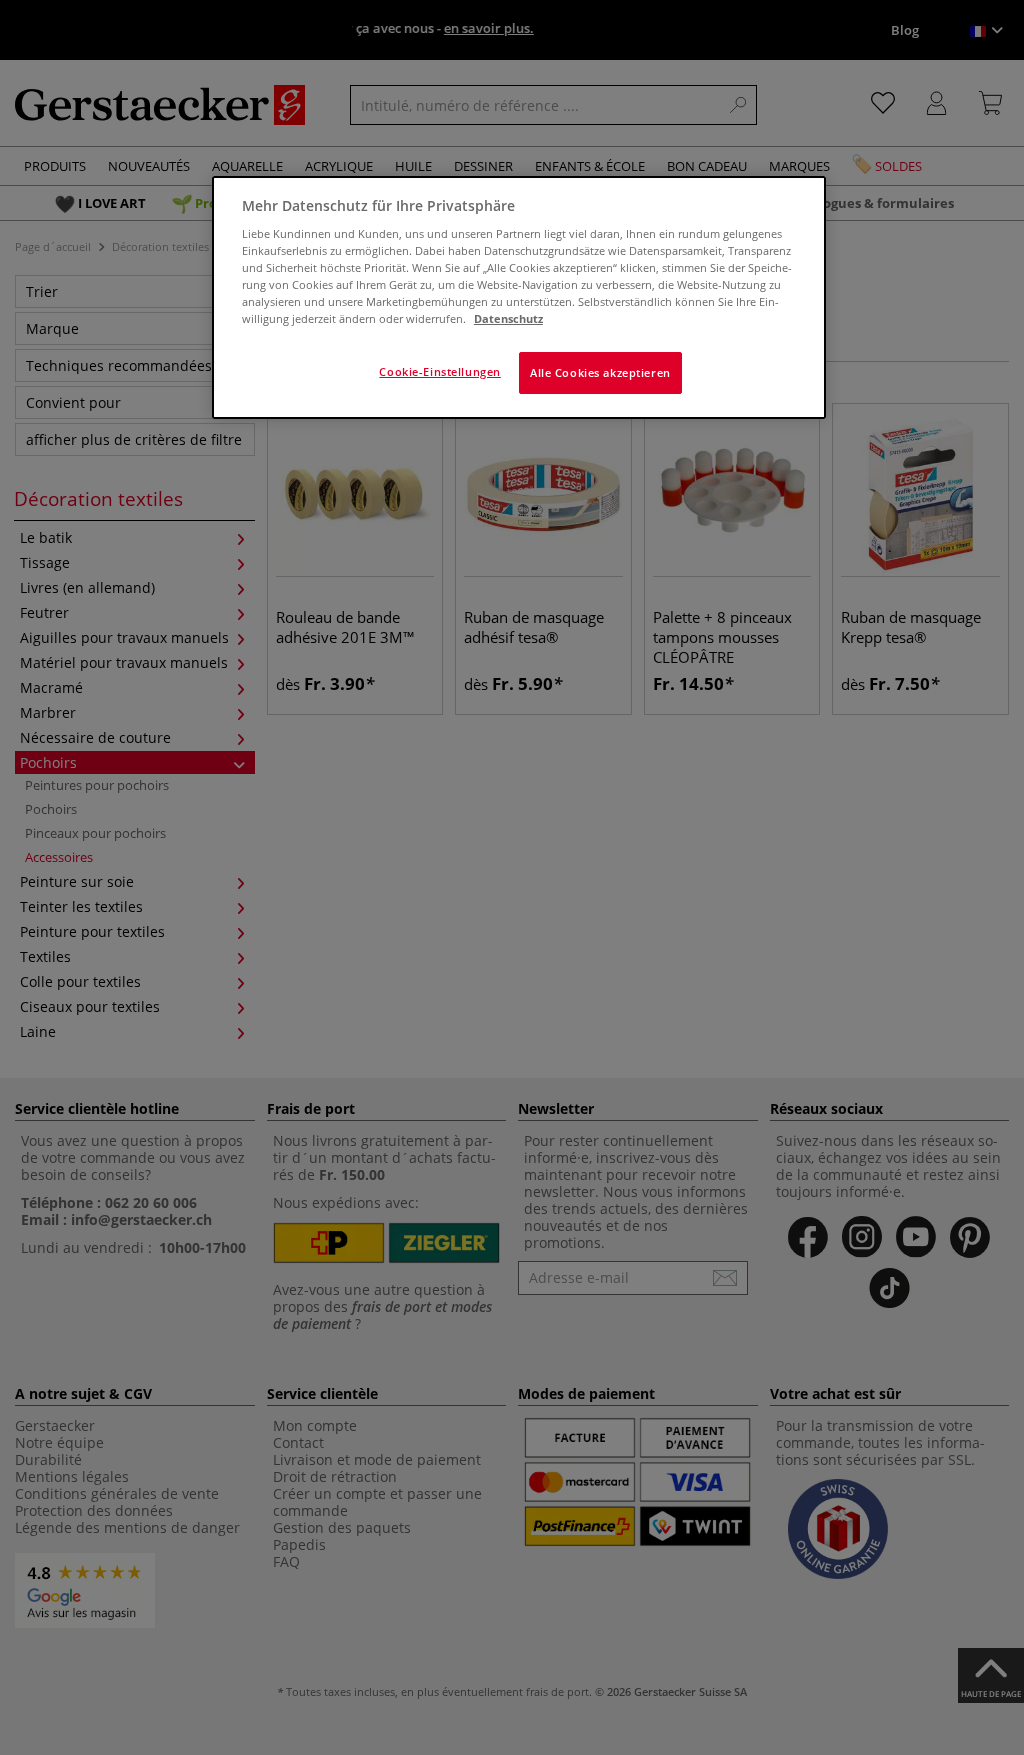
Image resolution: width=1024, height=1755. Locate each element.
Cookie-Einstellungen (439, 371)
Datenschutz (508, 318)
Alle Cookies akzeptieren (600, 372)
